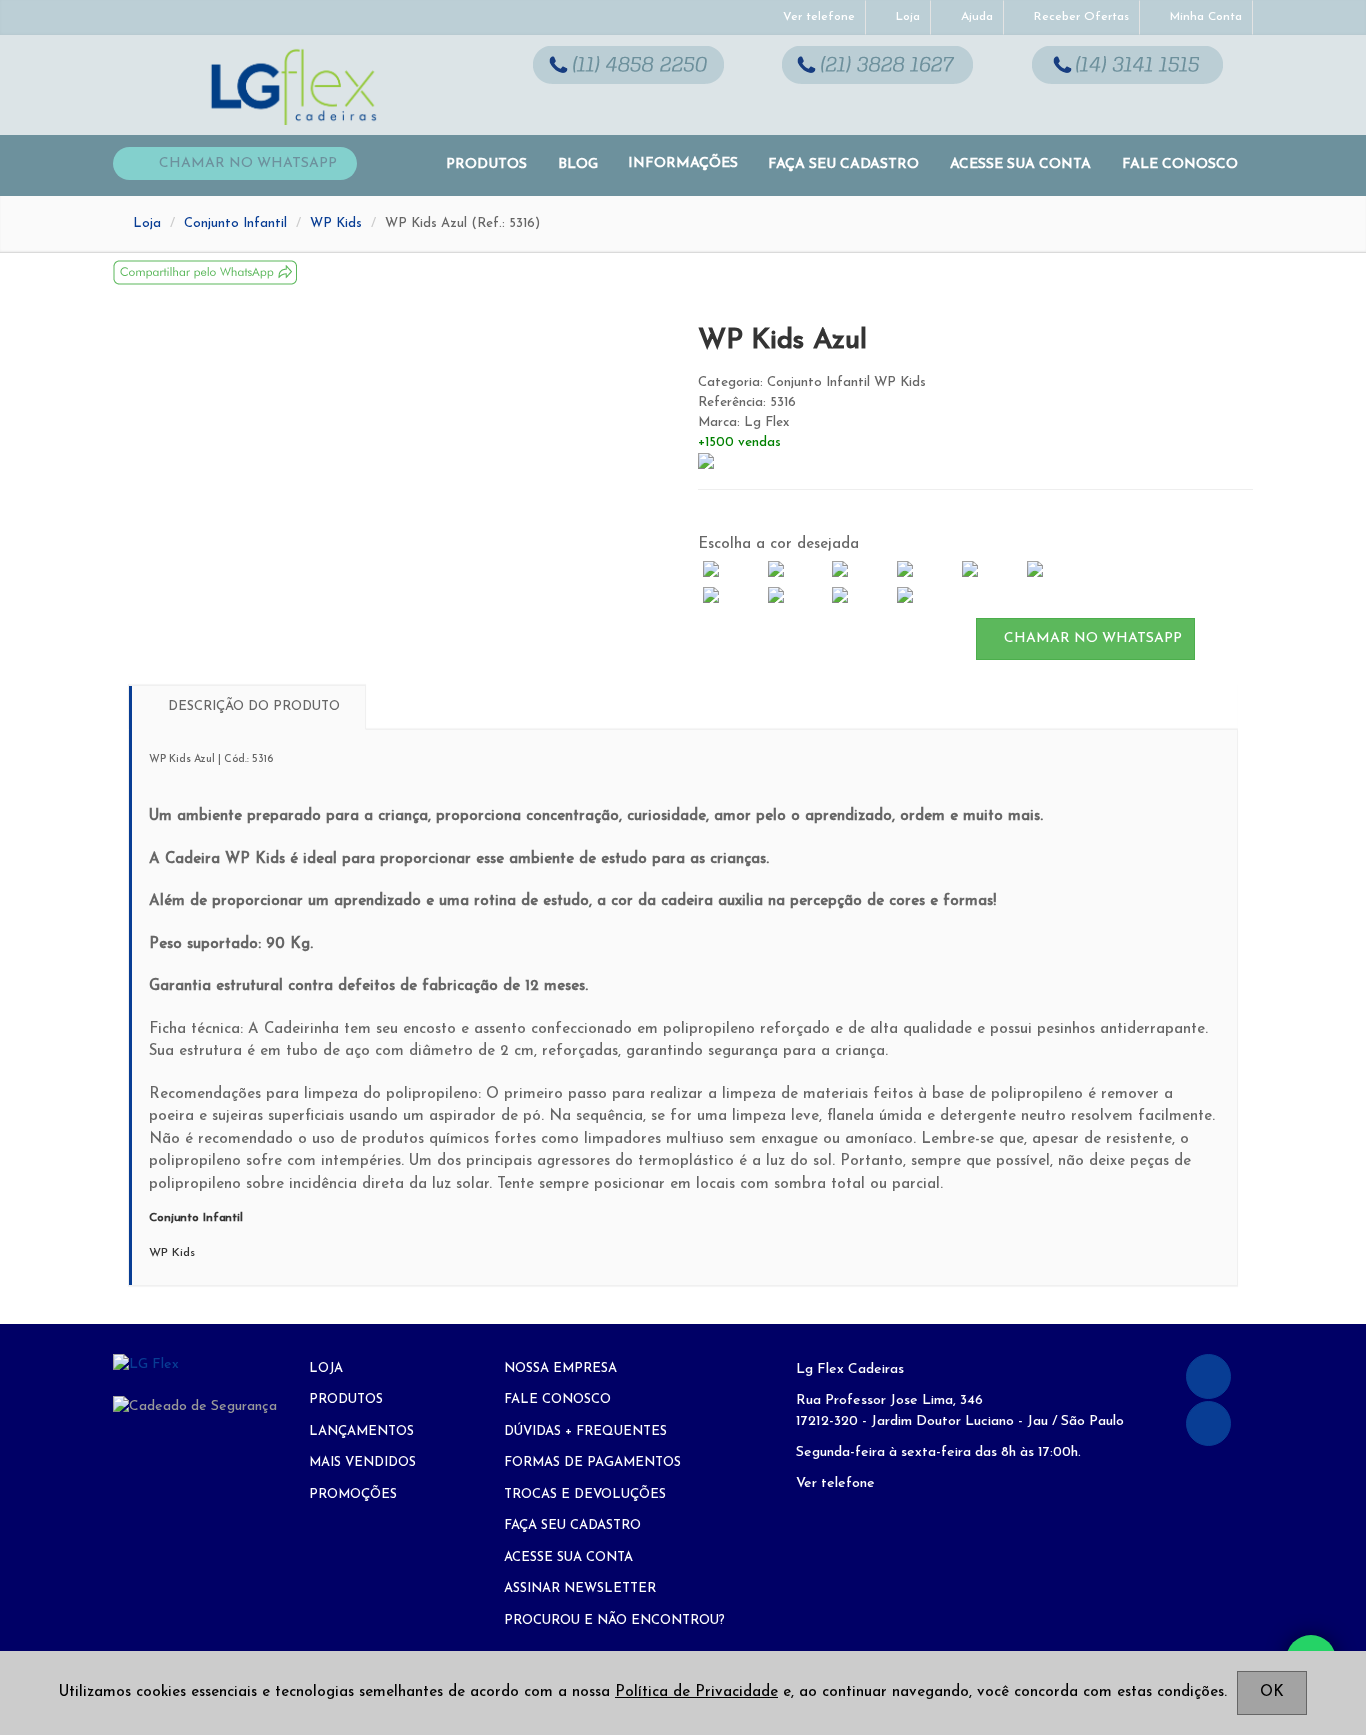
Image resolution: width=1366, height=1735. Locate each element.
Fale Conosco (1180, 164)
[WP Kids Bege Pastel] (795, 570)
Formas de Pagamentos (592, 1462)
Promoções (353, 1494)
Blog (578, 164)
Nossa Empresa (560, 1368)
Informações (683, 163)
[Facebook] (1208, 1376)
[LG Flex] (195, 1364)
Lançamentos (361, 1431)
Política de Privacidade (696, 1692)
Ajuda (975, 17)
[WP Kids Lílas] (860, 596)
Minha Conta (1204, 17)
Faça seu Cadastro (843, 164)
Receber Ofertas (1079, 17)
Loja (906, 17)
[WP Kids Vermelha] (795, 596)
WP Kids (336, 223)
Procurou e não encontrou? (614, 1620)
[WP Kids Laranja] (1054, 570)
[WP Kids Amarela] (731, 596)
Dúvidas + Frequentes (585, 1431)
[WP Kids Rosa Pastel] (860, 570)
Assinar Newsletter (580, 1588)
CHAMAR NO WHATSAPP (1091, 638)
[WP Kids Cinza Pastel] (731, 570)
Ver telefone (817, 17)
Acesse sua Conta (1020, 164)
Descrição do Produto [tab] (252, 706)
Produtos (486, 164)
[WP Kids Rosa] (990, 570)
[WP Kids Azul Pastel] (925, 570)
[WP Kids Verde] (925, 596)
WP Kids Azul (782, 341)
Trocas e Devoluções (585, 1494)
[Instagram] (1208, 1423)
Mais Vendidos (362, 1462)
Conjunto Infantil (235, 223)
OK (1272, 1692)
